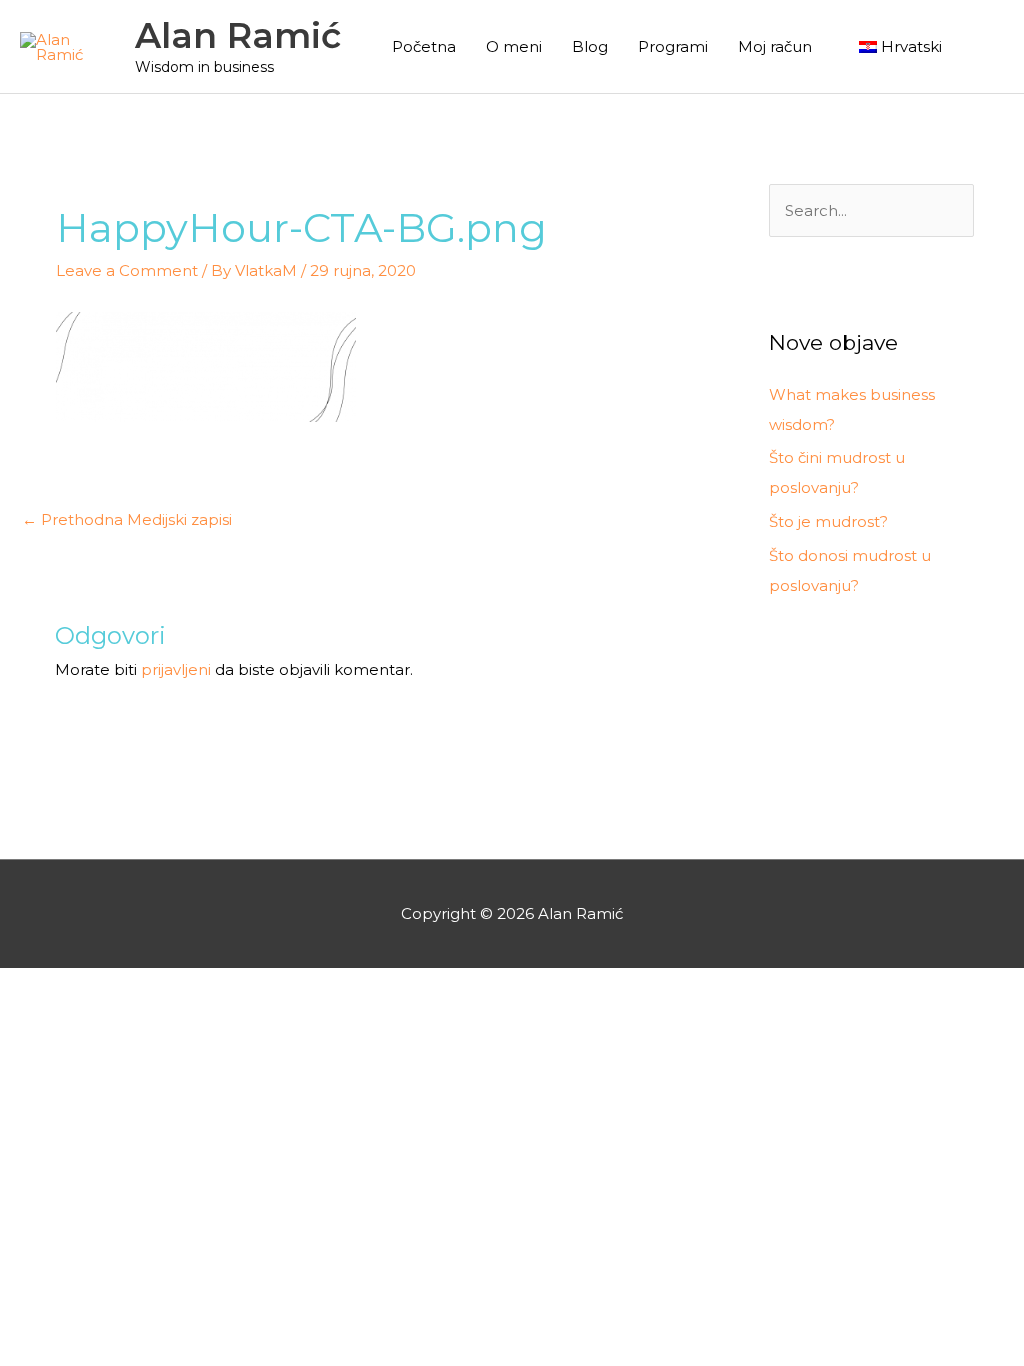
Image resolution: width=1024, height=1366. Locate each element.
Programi (673, 46)
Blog (590, 46)
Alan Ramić (238, 35)
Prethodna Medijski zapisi (127, 519)
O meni (514, 46)
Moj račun (775, 46)
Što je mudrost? (828, 521)
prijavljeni (176, 669)
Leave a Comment (127, 270)
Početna (424, 46)
